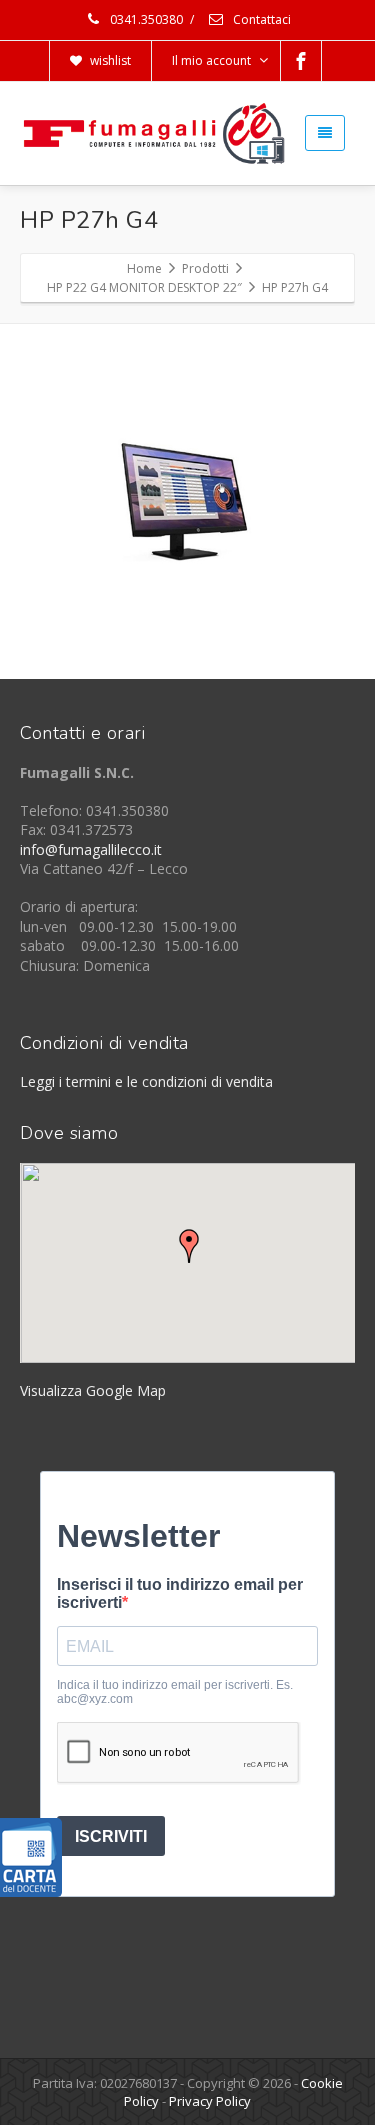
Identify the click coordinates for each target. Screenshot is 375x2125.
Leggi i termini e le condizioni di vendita (146, 1081)
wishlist (109, 60)
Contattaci (260, 19)
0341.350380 (145, 19)
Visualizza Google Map (93, 1390)
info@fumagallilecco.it (91, 849)
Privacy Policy (210, 2101)
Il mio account (211, 60)
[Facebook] (301, 61)
